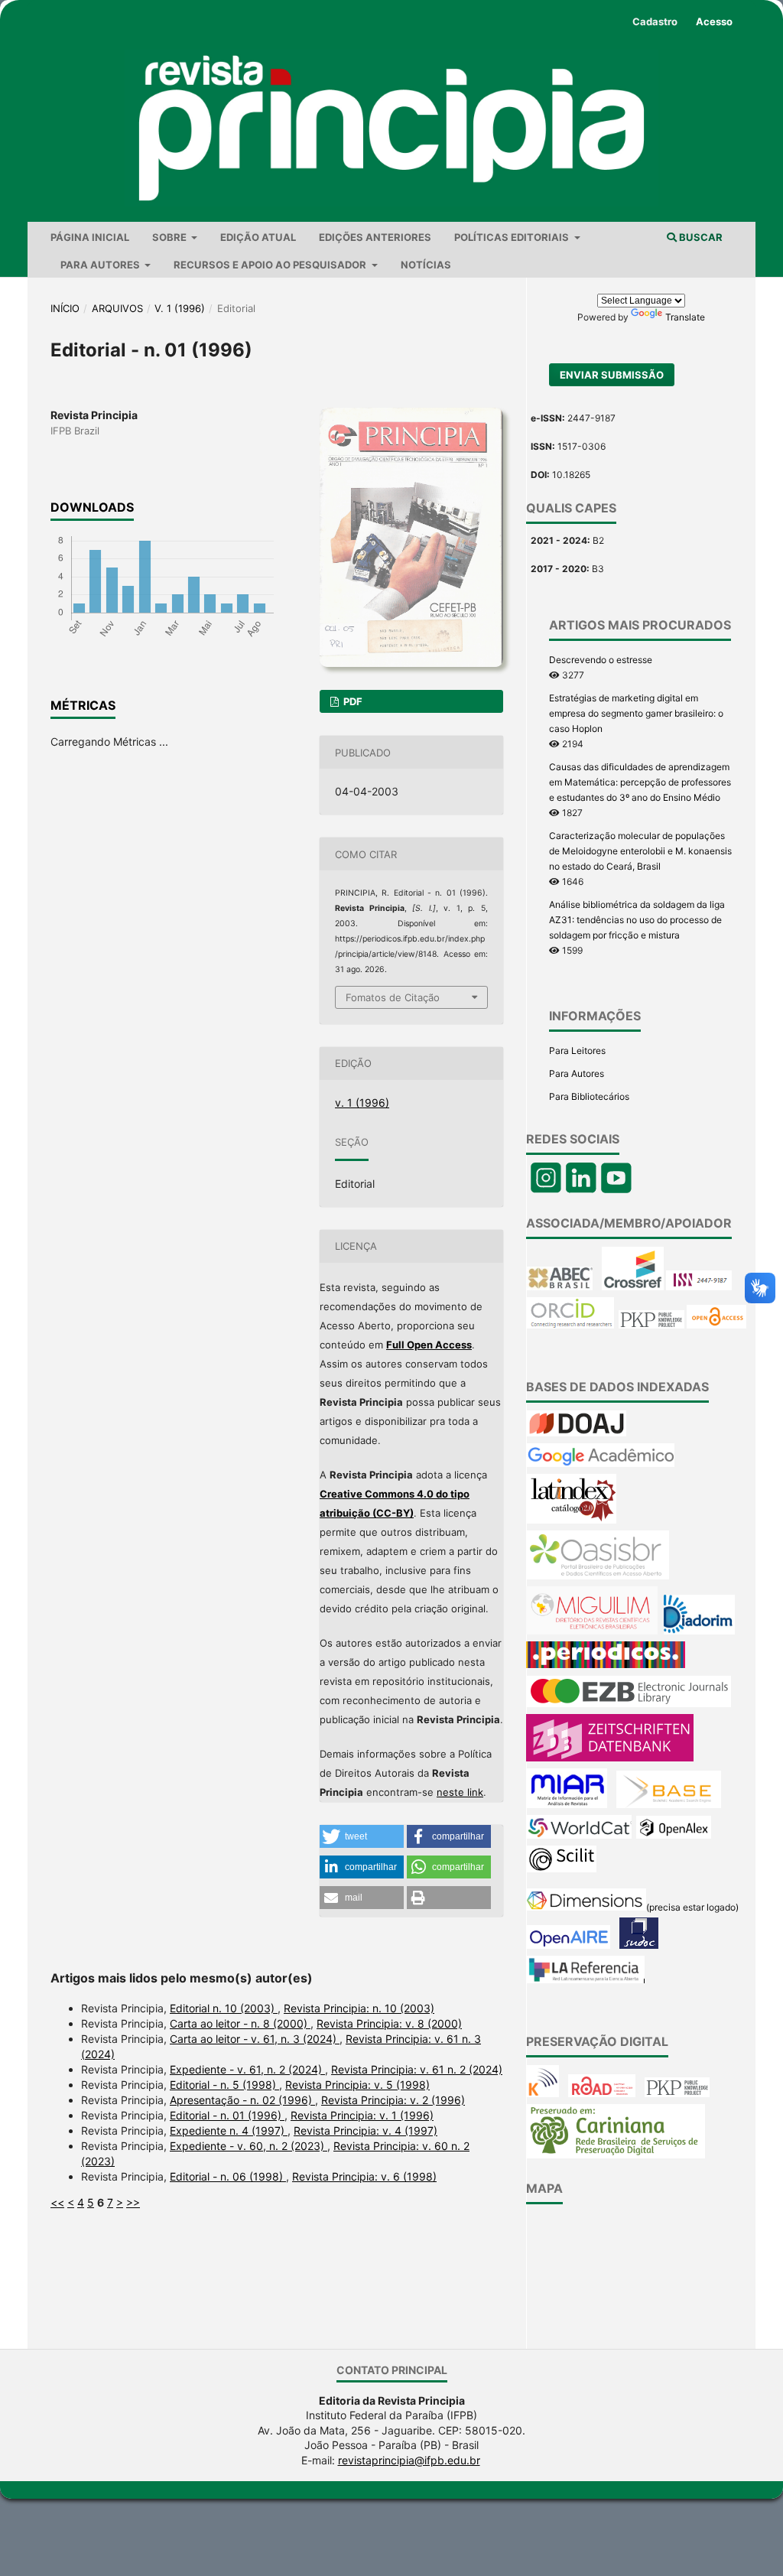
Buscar (700, 237)
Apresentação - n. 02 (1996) (242, 2100)
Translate (685, 317)
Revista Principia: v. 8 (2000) (389, 2023)
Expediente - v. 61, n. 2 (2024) (247, 2069)
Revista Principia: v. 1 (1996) (362, 2115)
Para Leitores (577, 1051)
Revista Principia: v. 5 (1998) (357, 2085)
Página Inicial (90, 237)
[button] (362, 1836)
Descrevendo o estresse (601, 660)
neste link (460, 1792)
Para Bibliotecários (589, 1096)
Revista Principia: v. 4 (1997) (366, 2130)
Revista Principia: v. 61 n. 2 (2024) (417, 2069)
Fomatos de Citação (393, 997)
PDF (352, 701)
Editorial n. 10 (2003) (224, 2008)
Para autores (101, 265)
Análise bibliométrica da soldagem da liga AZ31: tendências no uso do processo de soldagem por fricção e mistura (637, 920)
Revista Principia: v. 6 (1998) (364, 2176)
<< (57, 2202)
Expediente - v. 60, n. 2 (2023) (249, 2146)
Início (65, 308)
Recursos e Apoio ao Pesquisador (271, 265)
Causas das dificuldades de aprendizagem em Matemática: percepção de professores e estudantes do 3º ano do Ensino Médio (640, 782)
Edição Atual (258, 237)
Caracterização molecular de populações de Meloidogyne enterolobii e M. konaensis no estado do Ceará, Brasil (640, 851)
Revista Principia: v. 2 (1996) (393, 2100)
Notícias (426, 265)
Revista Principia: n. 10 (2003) (359, 2008)
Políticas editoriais (513, 237)
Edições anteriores (375, 237)
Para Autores (577, 1073)
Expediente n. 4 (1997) (229, 2130)
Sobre (171, 237)
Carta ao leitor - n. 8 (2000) (240, 2023)
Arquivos (117, 308)
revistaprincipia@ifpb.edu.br (409, 2460)
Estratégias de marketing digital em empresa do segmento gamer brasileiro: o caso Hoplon (636, 713)
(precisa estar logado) (692, 1907)
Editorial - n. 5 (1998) (224, 2085)
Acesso (714, 21)
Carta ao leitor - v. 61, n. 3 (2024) (255, 2039)
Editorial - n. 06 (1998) (228, 2176)
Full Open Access (429, 1345)
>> (133, 2202)
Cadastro (655, 21)
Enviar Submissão (612, 375)
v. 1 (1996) (180, 308)
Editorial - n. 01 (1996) (227, 2115)
